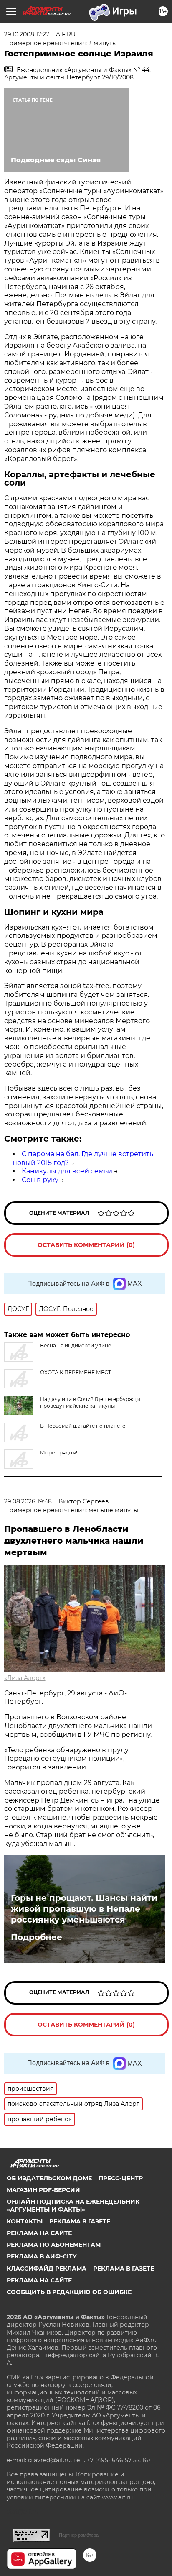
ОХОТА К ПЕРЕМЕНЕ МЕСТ (76, 1372)
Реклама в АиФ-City (42, 2256)
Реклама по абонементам (54, 2245)
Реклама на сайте (39, 2233)
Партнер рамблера (79, 2535)
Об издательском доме (49, 2178)
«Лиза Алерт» (25, 1678)
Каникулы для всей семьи (67, 1171)
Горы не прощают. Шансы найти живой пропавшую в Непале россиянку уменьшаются (84, 1909)
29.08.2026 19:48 (28, 1501)
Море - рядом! (59, 1453)
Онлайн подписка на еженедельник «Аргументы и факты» (73, 2205)
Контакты (25, 2221)
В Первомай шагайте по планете (83, 1426)
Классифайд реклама (47, 2269)
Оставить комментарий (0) (86, 1245)
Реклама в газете (80, 2221)
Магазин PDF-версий (43, 2190)
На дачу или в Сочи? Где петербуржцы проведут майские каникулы (90, 1402)
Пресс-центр (121, 2178)
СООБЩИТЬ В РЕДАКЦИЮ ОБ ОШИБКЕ (69, 2292)
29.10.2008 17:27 (27, 34)
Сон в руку (40, 1180)
